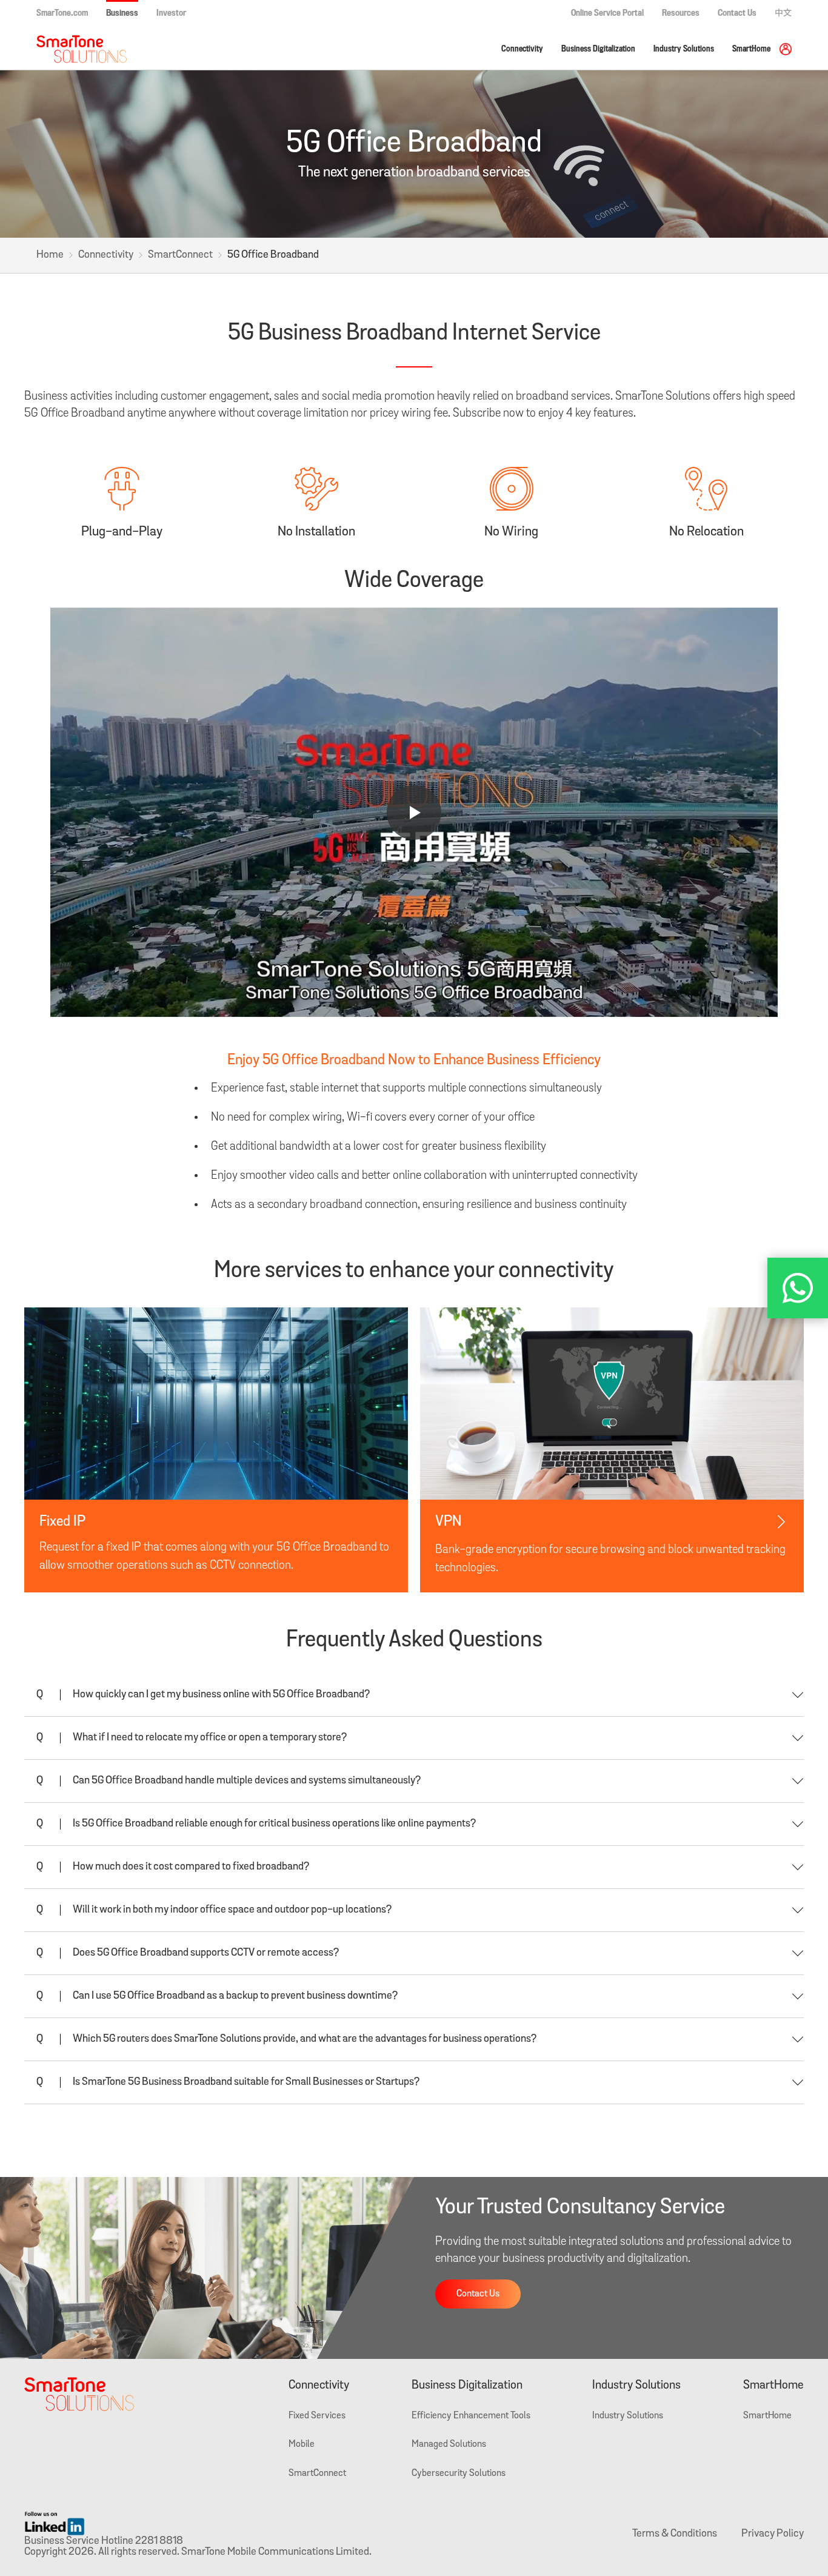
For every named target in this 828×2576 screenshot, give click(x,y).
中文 (783, 13)
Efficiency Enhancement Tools (471, 2416)
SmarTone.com (62, 13)
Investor (171, 13)
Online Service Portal (607, 13)
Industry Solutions (684, 49)
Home (50, 255)
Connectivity (522, 49)
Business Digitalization (598, 49)
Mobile (302, 2444)
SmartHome (751, 49)
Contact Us (737, 13)
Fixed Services (317, 2416)
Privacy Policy (773, 2534)
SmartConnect (180, 255)
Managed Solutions (449, 2444)
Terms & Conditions (675, 2534)
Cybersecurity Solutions (459, 2474)
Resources (681, 13)
